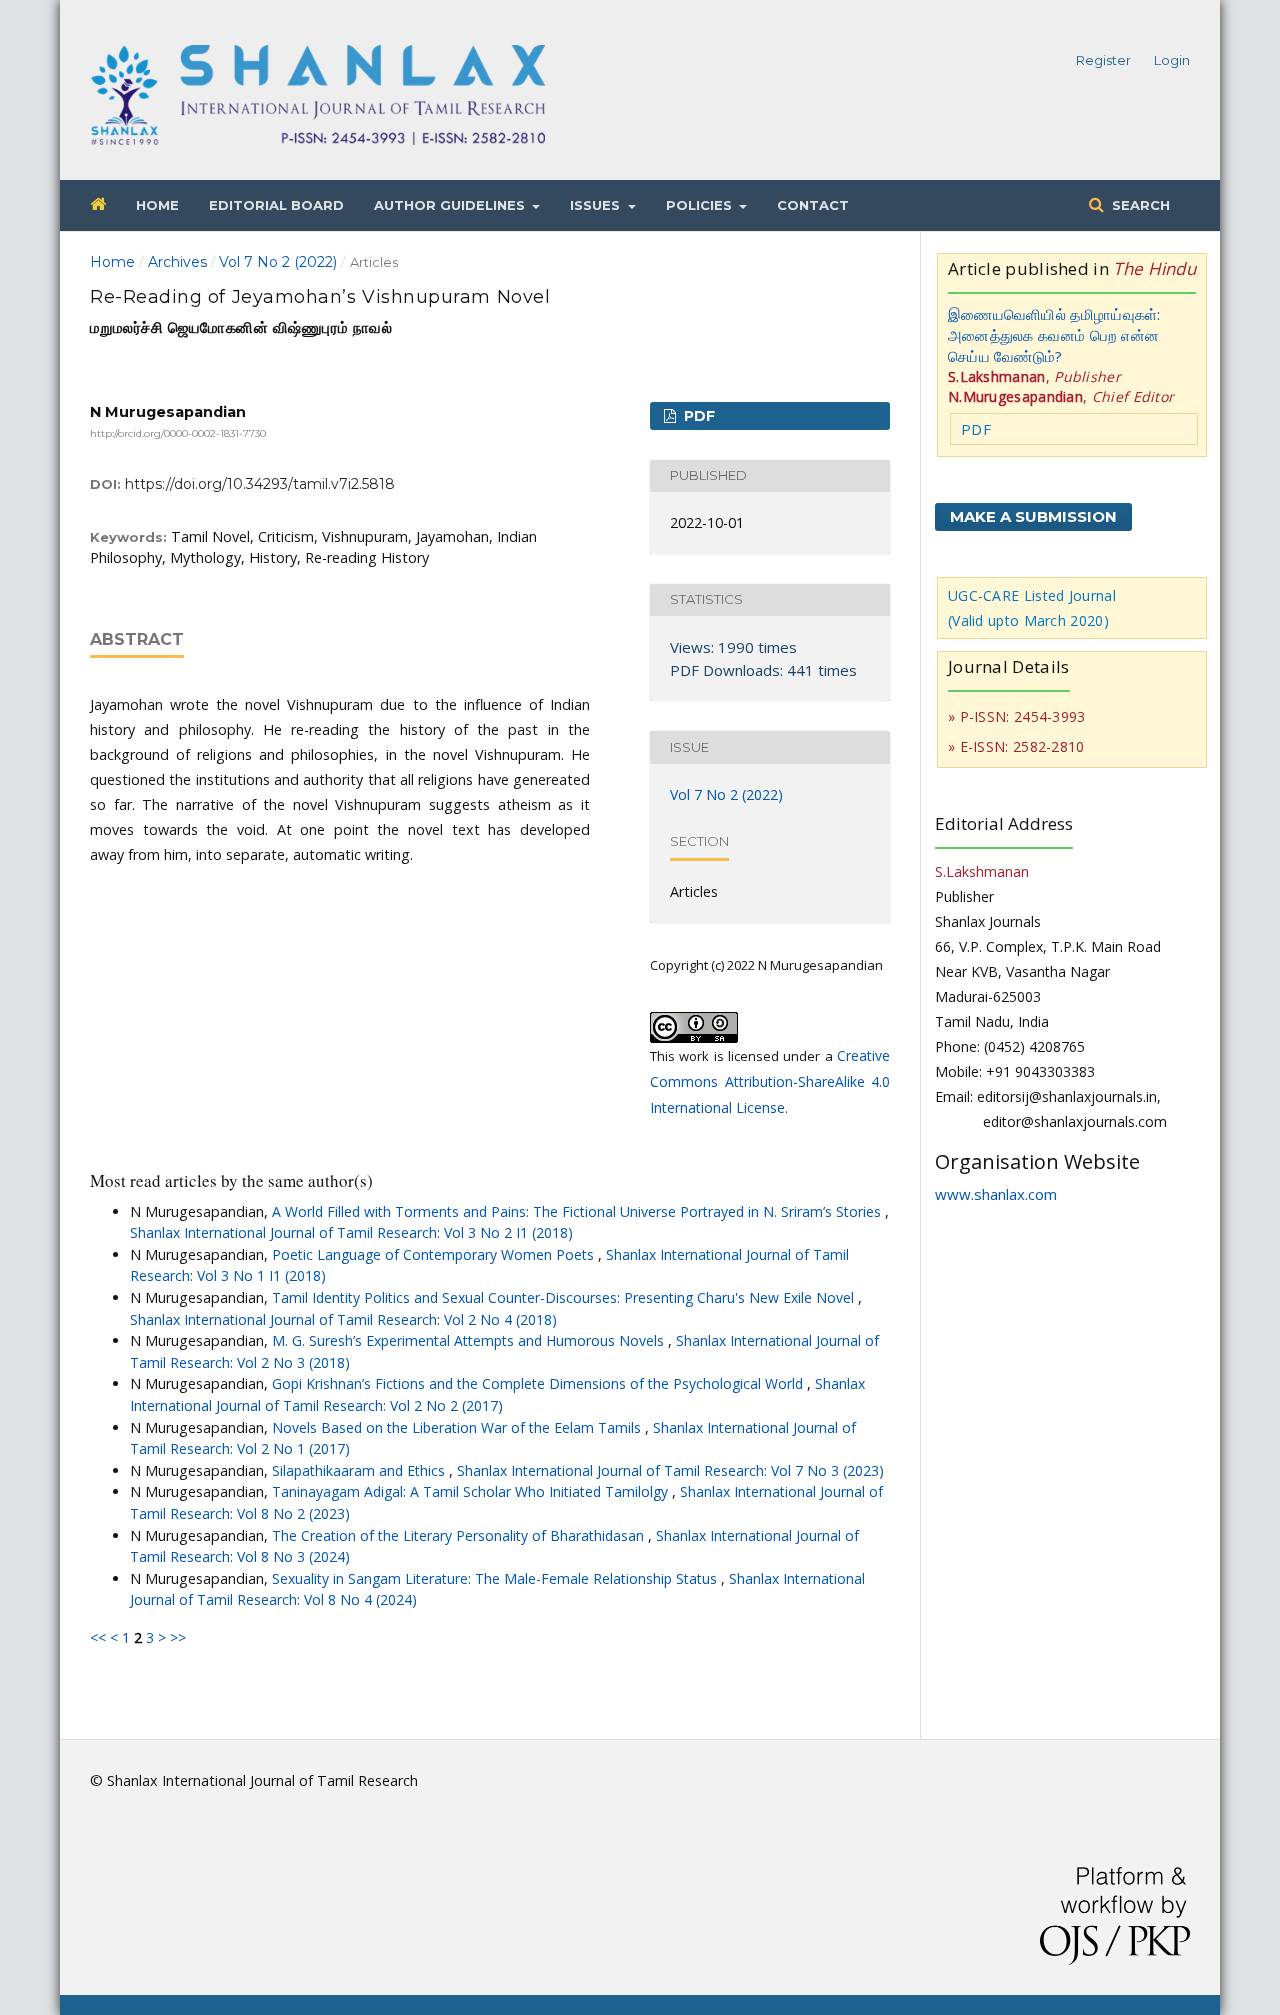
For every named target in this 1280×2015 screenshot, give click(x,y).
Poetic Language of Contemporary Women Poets (435, 1254)
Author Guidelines (451, 205)
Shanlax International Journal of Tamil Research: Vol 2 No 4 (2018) (343, 1319)
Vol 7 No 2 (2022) (278, 262)
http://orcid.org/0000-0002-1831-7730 (178, 433)
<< (98, 1637)
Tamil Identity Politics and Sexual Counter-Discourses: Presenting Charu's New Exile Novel (565, 1297)
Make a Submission (1033, 516)
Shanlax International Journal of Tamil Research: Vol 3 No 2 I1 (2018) (351, 1232)
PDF (697, 416)
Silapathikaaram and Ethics (360, 1470)
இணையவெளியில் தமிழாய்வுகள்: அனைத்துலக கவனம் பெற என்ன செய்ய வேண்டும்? (1054, 335)
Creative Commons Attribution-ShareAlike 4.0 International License (770, 1081)
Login (1172, 60)
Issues (597, 205)
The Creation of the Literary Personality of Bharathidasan (460, 1535)
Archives (177, 262)
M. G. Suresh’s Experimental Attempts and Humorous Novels (470, 1340)
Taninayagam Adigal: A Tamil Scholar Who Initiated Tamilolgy (472, 1491)
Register (1103, 60)
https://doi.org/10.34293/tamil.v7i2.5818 (260, 484)
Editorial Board (276, 205)
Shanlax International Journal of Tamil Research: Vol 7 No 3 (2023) (670, 1470)
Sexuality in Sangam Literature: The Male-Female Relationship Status (496, 1578)
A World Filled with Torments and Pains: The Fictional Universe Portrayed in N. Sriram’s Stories (578, 1211)
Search (1139, 205)
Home (157, 205)
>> (178, 1637)
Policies (701, 205)
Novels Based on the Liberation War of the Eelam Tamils (458, 1427)
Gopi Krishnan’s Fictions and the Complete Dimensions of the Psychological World (539, 1383)
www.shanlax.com (996, 1194)
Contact (813, 205)
